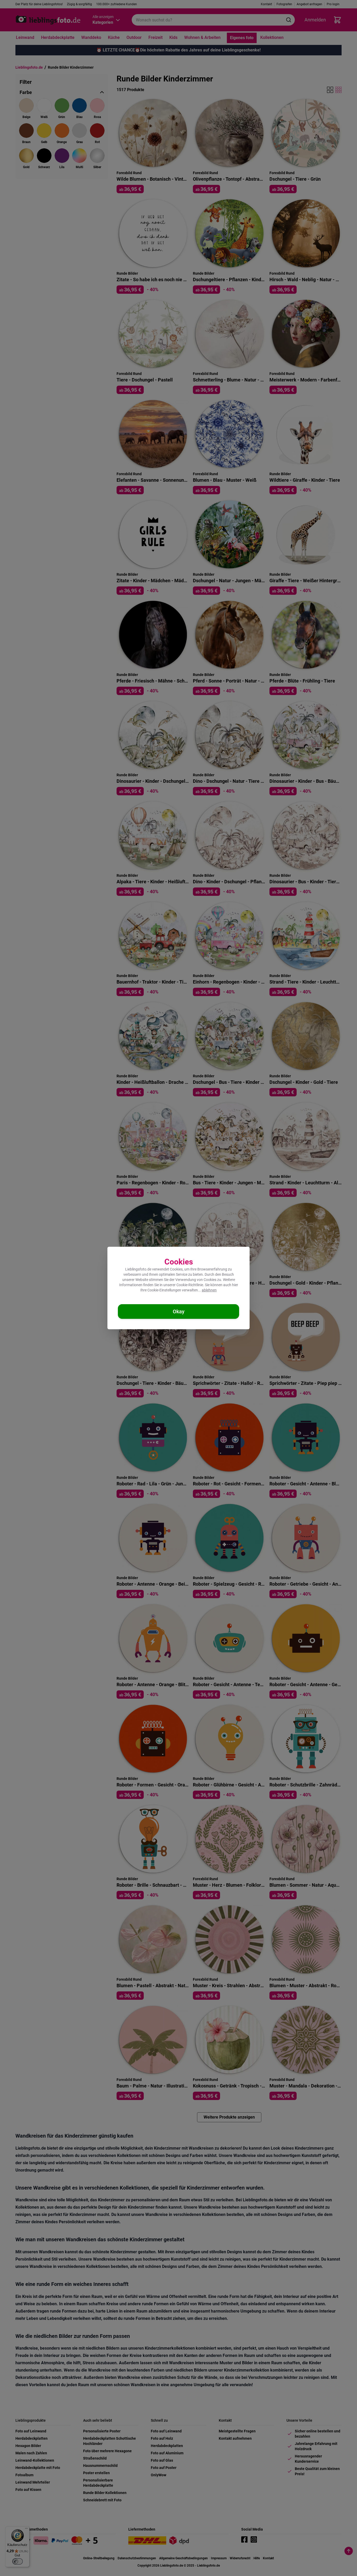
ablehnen (209, 1290)
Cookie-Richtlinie (190, 1285)
